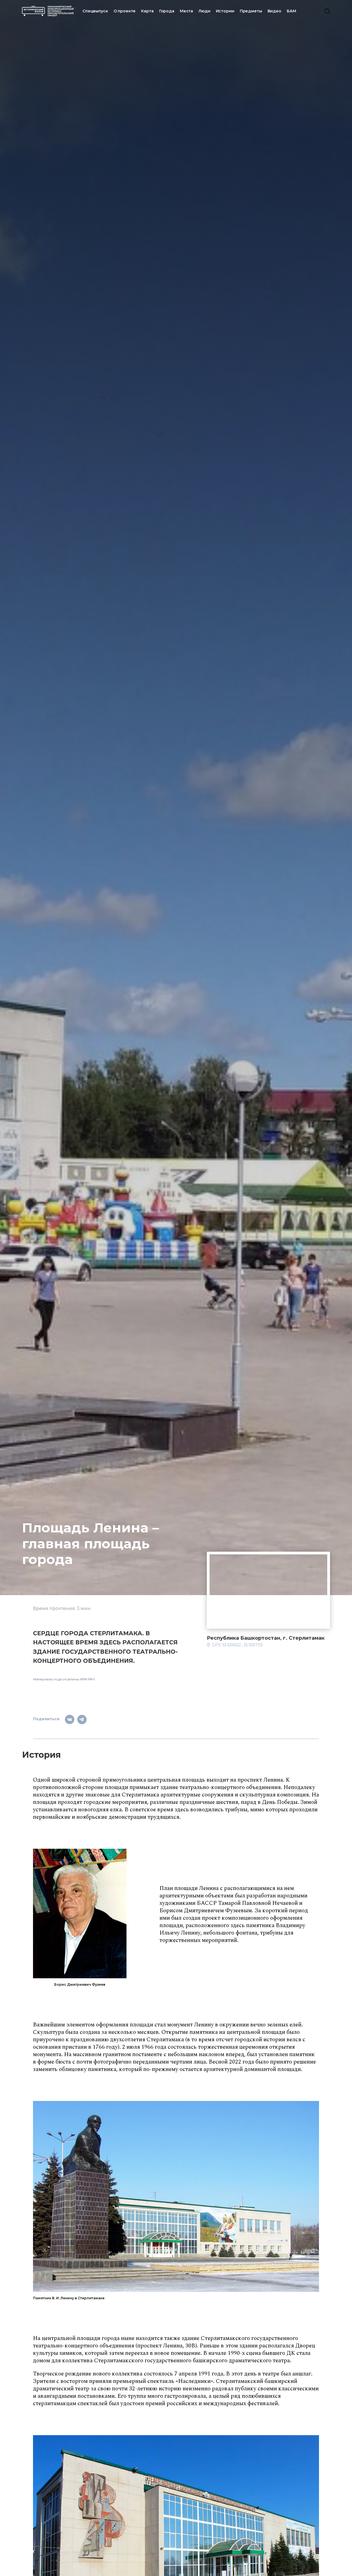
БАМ (291, 11)
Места (186, 11)
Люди (204, 11)
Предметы (251, 11)
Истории (225, 11)
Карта (147, 11)
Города (167, 11)
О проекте (125, 11)
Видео (274, 11)
